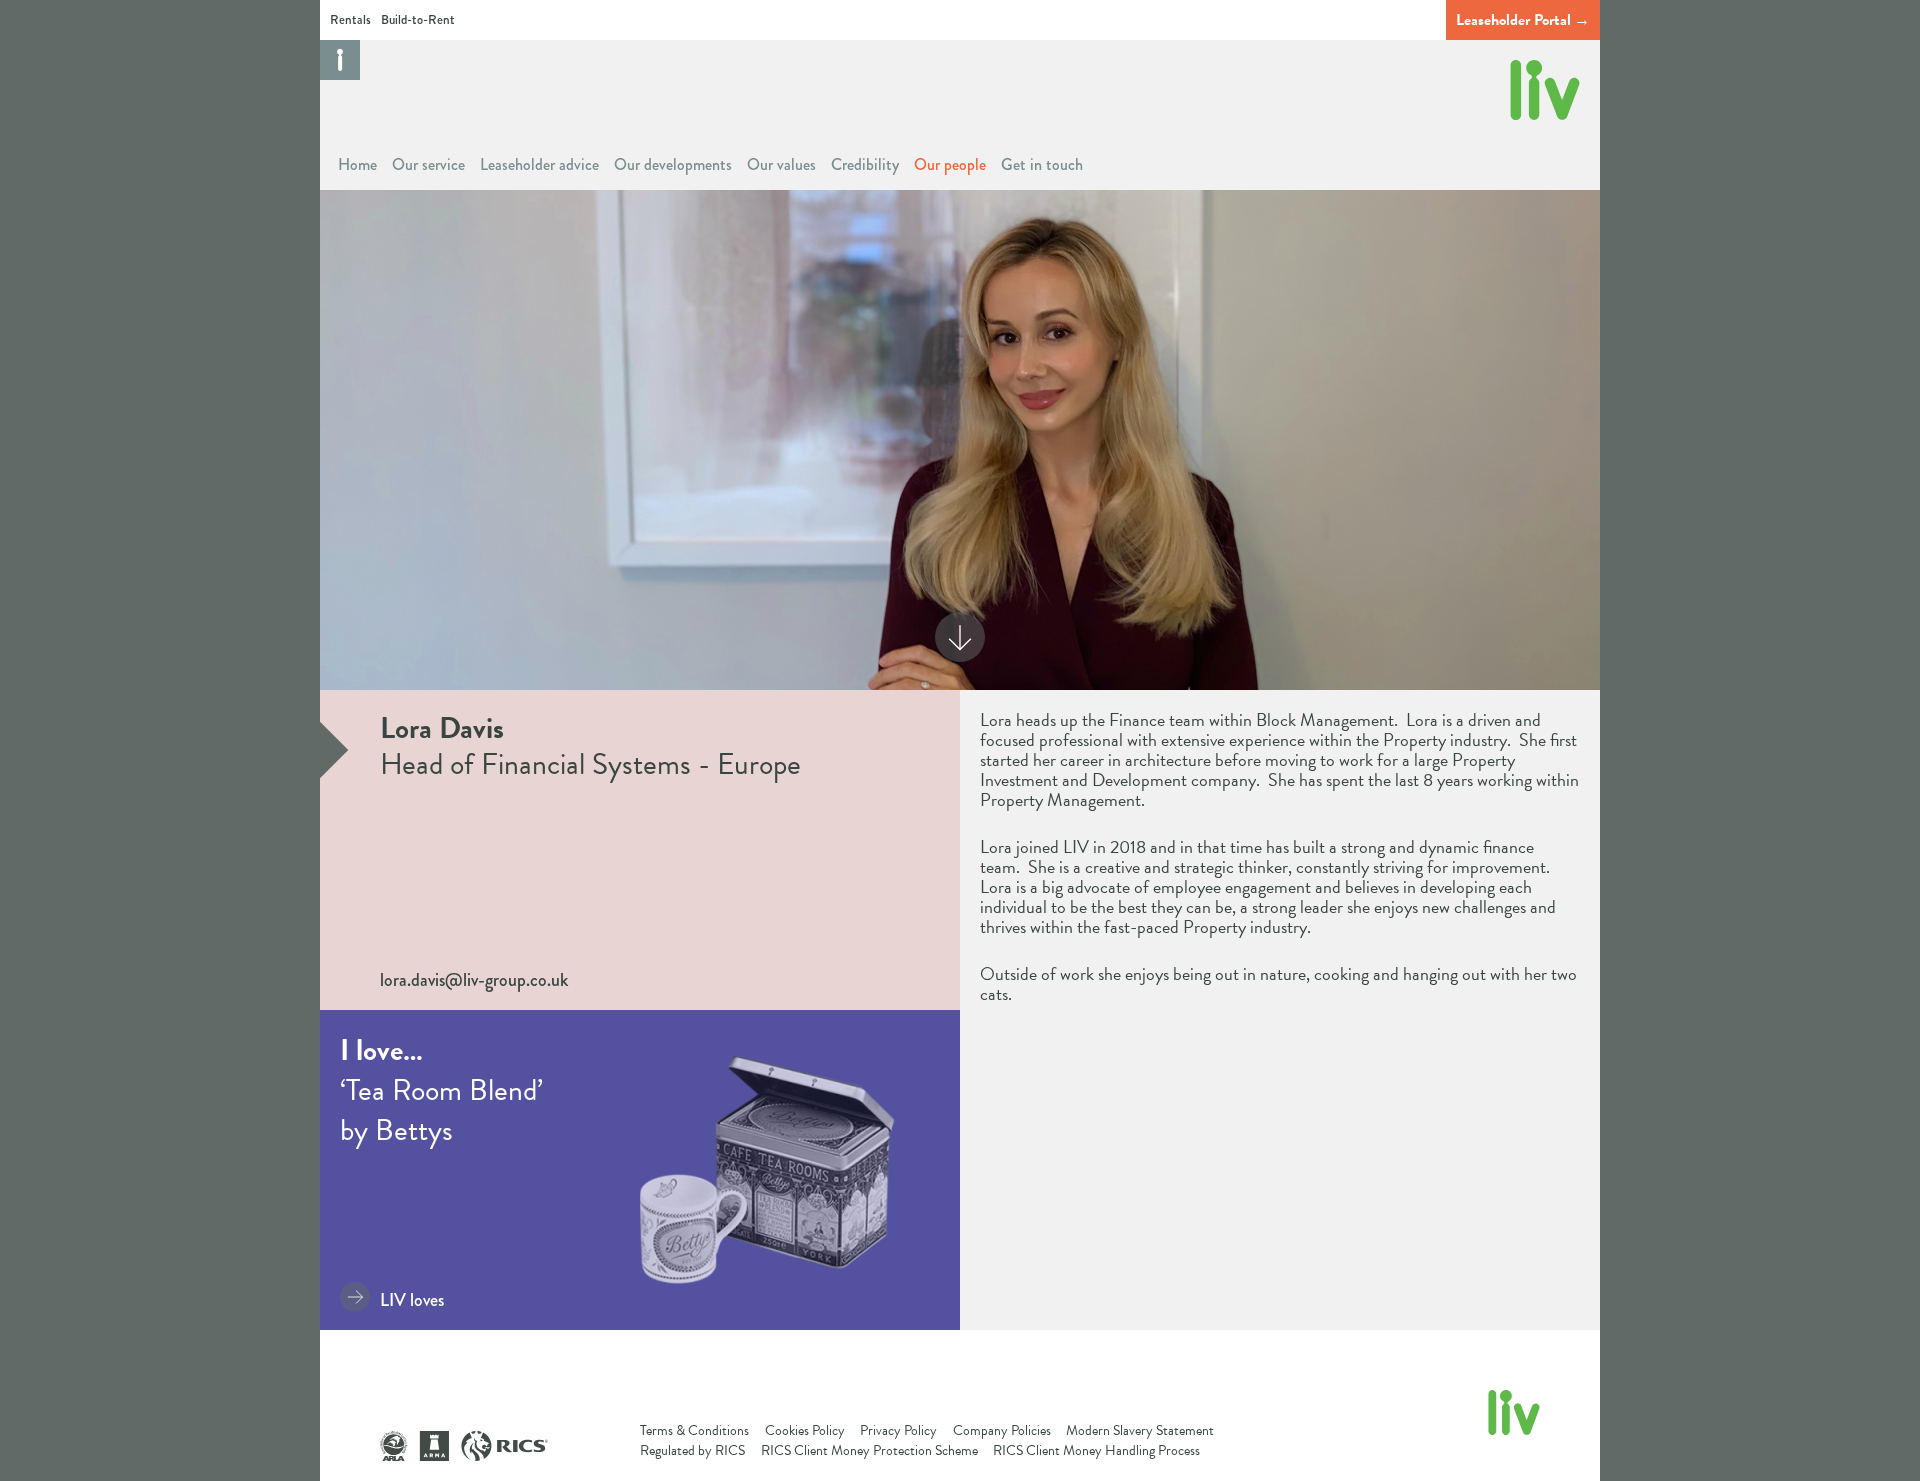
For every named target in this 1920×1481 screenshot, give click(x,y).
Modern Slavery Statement (1140, 1430)
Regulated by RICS (692, 1450)
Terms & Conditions (694, 1430)
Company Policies (1002, 1430)
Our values (781, 164)
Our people (950, 164)
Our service (428, 164)
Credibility (865, 164)
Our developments (673, 164)
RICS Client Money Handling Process (1096, 1450)
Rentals (350, 19)
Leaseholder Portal (1513, 20)
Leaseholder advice (539, 164)
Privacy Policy (898, 1430)
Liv (1545, 90)
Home (357, 164)
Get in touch (1042, 164)
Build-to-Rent (418, 19)
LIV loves (412, 1300)
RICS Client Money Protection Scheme (869, 1450)
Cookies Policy (805, 1430)
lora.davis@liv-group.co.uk (474, 980)
